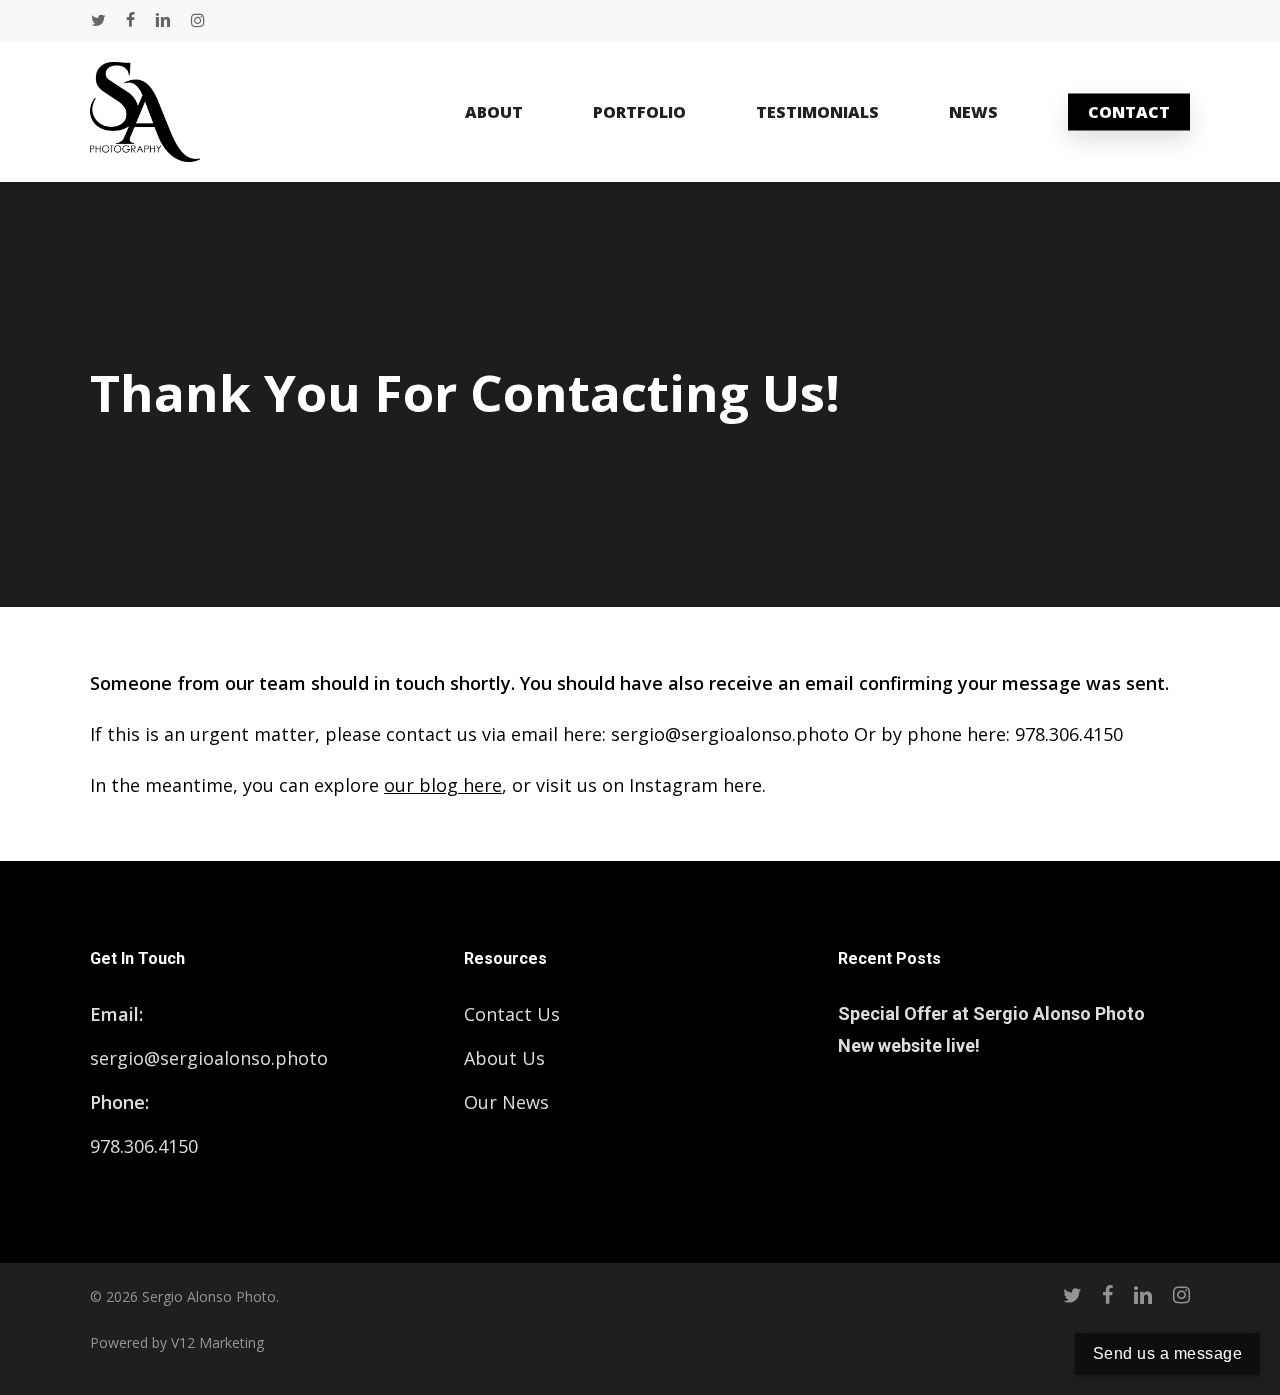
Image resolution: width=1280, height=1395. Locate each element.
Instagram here (695, 785)
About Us (504, 1058)
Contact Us (512, 1014)
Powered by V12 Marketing (177, 1342)
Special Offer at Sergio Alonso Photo (991, 1013)
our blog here (443, 785)
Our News (506, 1102)
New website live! (909, 1045)
